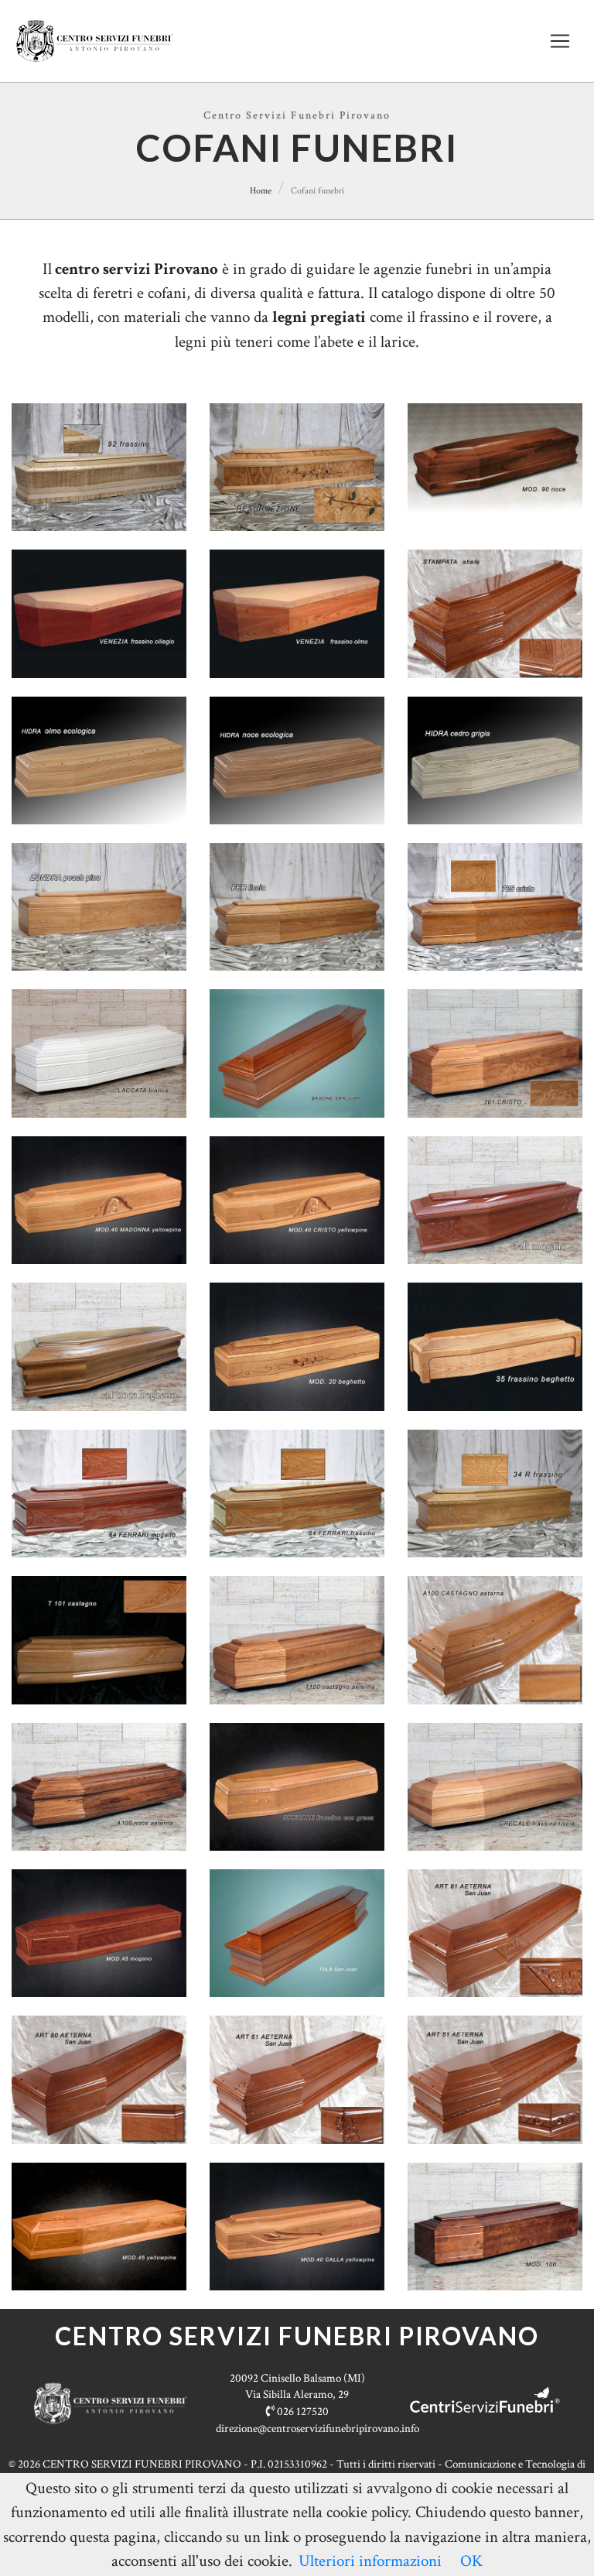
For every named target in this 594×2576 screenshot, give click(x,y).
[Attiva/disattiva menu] (560, 41)
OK (471, 2561)
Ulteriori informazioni (370, 2561)
